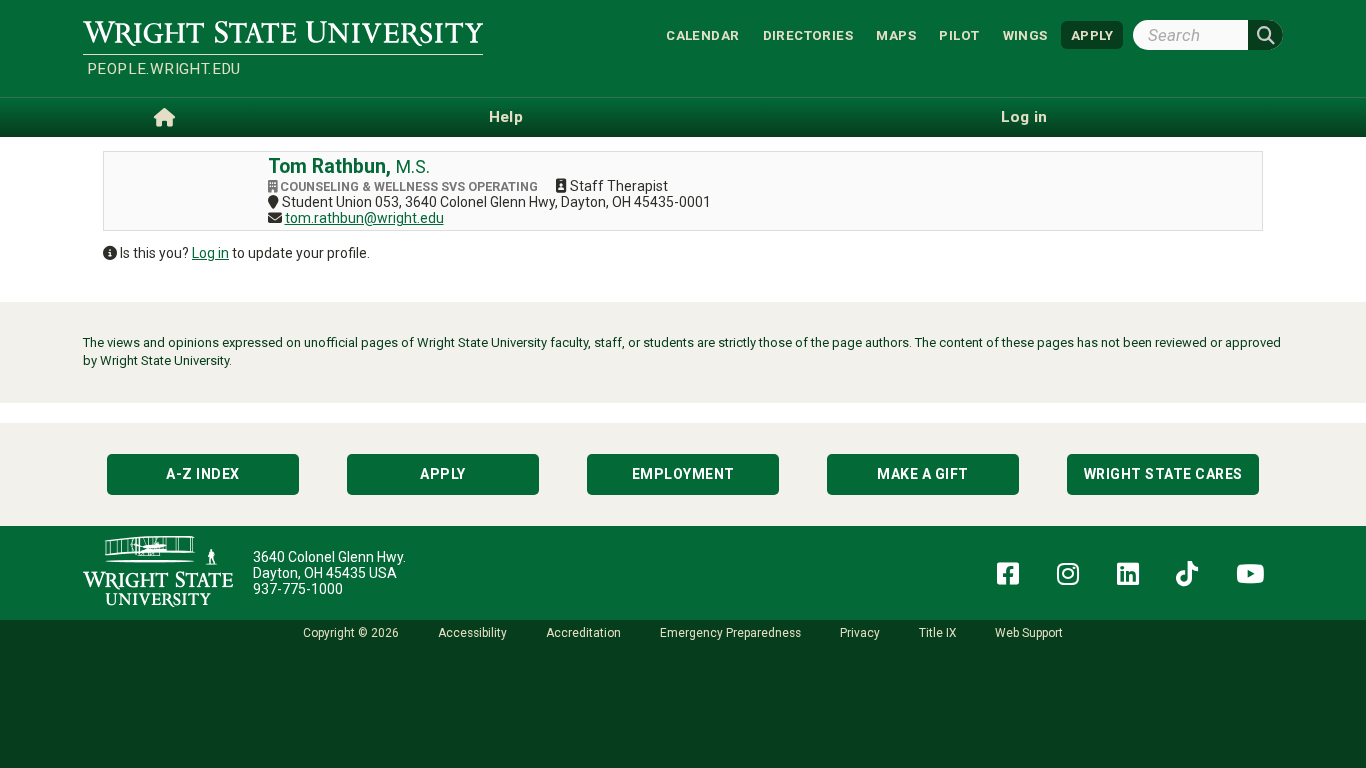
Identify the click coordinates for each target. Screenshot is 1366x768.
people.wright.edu (164, 69)
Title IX (937, 633)
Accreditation (583, 633)
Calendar (702, 34)
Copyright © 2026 (351, 633)
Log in (210, 253)
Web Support (1029, 633)
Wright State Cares (1163, 474)
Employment (683, 474)
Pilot (959, 34)
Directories (808, 34)
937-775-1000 (298, 589)
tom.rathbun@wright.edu (364, 218)
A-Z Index (203, 474)
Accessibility (472, 633)
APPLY (1092, 34)
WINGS (1025, 34)
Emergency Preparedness (730, 633)
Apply (443, 474)
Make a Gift (923, 474)
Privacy (860, 633)
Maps (896, 34)
